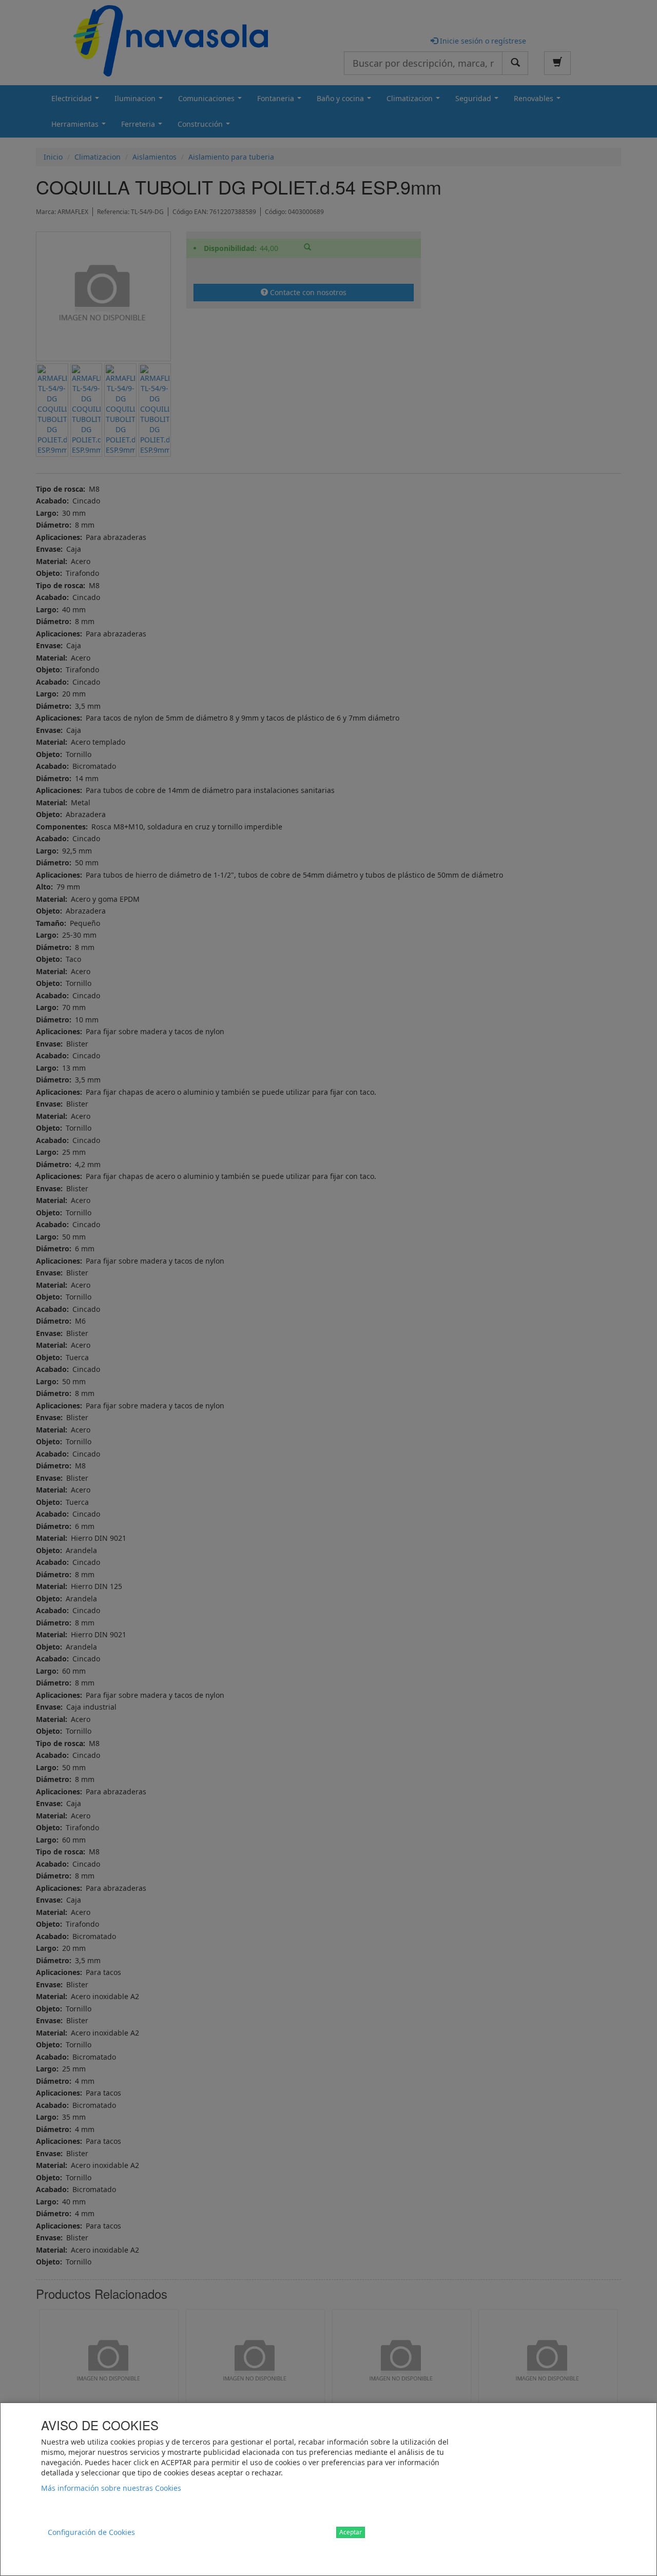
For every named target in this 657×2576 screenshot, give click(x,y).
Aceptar (351, 2532)
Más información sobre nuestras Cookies (111, 2488)
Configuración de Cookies (91, 2532)
